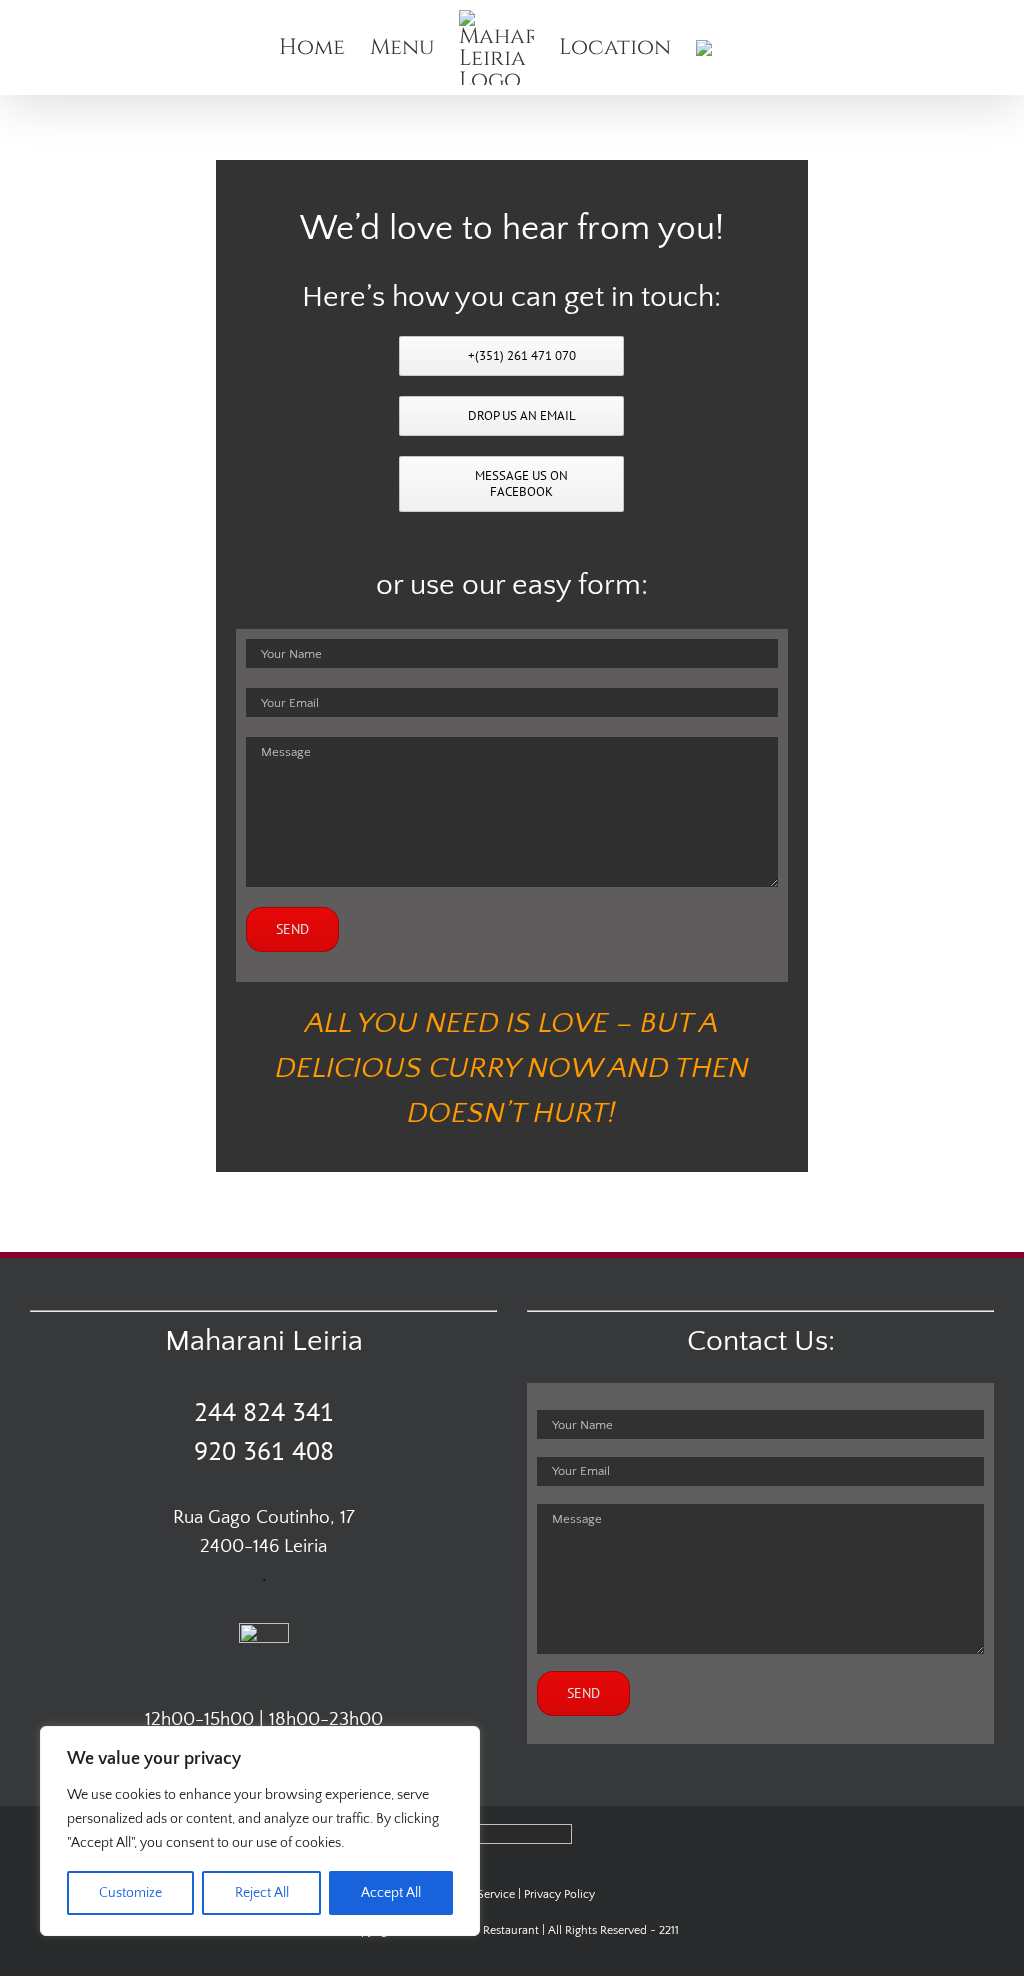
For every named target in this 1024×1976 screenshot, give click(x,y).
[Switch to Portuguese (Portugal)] (708, 47)
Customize (130, 1893)
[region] (260, 1831)
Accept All (391, 1893)
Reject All (262, 1893)
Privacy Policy (559, 1894)
